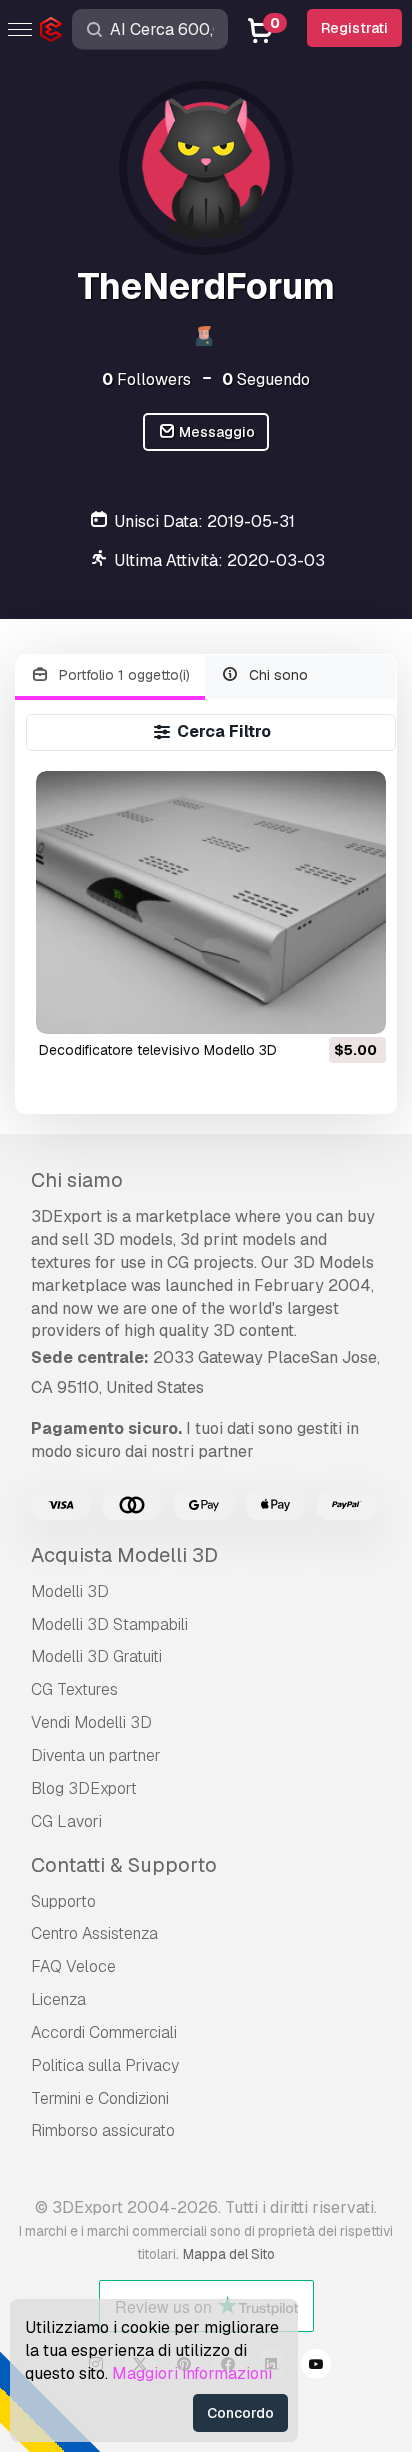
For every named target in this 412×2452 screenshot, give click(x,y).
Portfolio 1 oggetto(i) (122, 675)
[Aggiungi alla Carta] (316, 1006)
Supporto (63, 1901)
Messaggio (215, 432)
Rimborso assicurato (103, 2130)
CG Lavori (66, 1821)
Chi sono (276, 675)
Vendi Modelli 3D (91, 1722)
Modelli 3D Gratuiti (96, 1656)
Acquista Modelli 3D (124, 1555)
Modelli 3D (70, 1591)
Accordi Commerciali (104, 2032)
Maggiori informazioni (192, 2373)
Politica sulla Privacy (105, 2065)
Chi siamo (77, 1180)
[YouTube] (316, 2367)
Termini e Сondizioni (100, 2098)
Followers (146, 379)
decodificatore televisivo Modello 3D (158, 1050)
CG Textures (74, 1689)
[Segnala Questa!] (357, 1006)
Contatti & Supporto (124, 1865)
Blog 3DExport (84, 1788)
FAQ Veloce (73, 1966)
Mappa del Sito (229, 2254)
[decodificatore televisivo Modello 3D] (211, 902)
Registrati (354, 28)
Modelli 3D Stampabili (109, 1624)
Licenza (58, 1999)
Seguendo (266, 379)
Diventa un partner (96, 1755)
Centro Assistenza (94, 1933)
